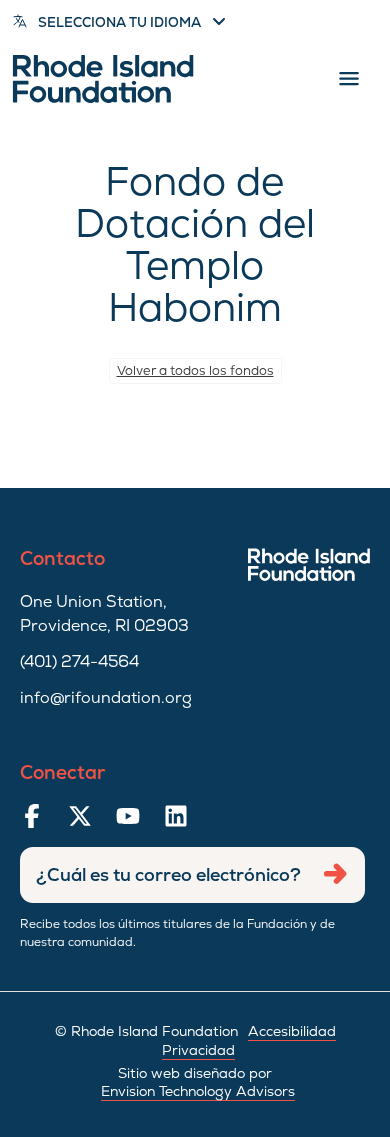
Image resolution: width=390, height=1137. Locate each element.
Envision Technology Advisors (198, 1091)
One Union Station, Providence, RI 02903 (104, 613)
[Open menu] (349, 79)
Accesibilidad (292, 1031)
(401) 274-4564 (79, 661)
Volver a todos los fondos (195, 370)
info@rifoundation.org (106, 697)
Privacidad (198, 1050)
